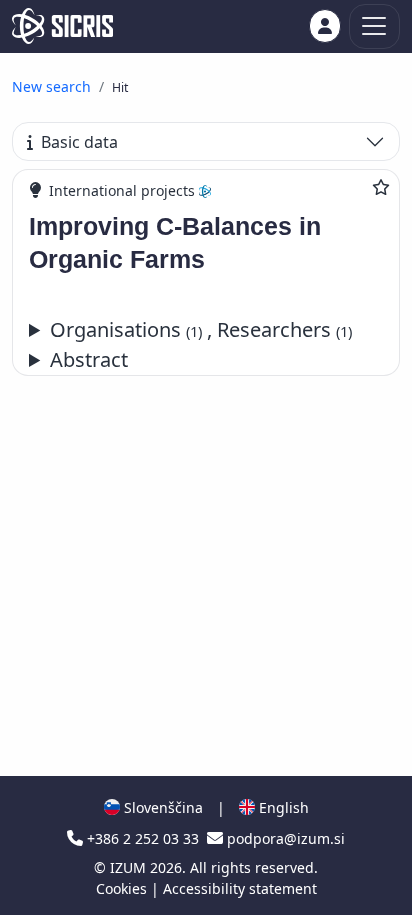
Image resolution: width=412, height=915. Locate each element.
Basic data (79, 142)
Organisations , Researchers (201, 329)
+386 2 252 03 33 (143, 838)
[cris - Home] (62, 26)
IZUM (130, 867)
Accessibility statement (240, 888)
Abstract (89, 359)
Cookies (123, 888)
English (282, 807)
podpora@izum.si (284, 838)
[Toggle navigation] (374, 26)
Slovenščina (161, 807)
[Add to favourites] (381, 187)
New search (51, 86)
